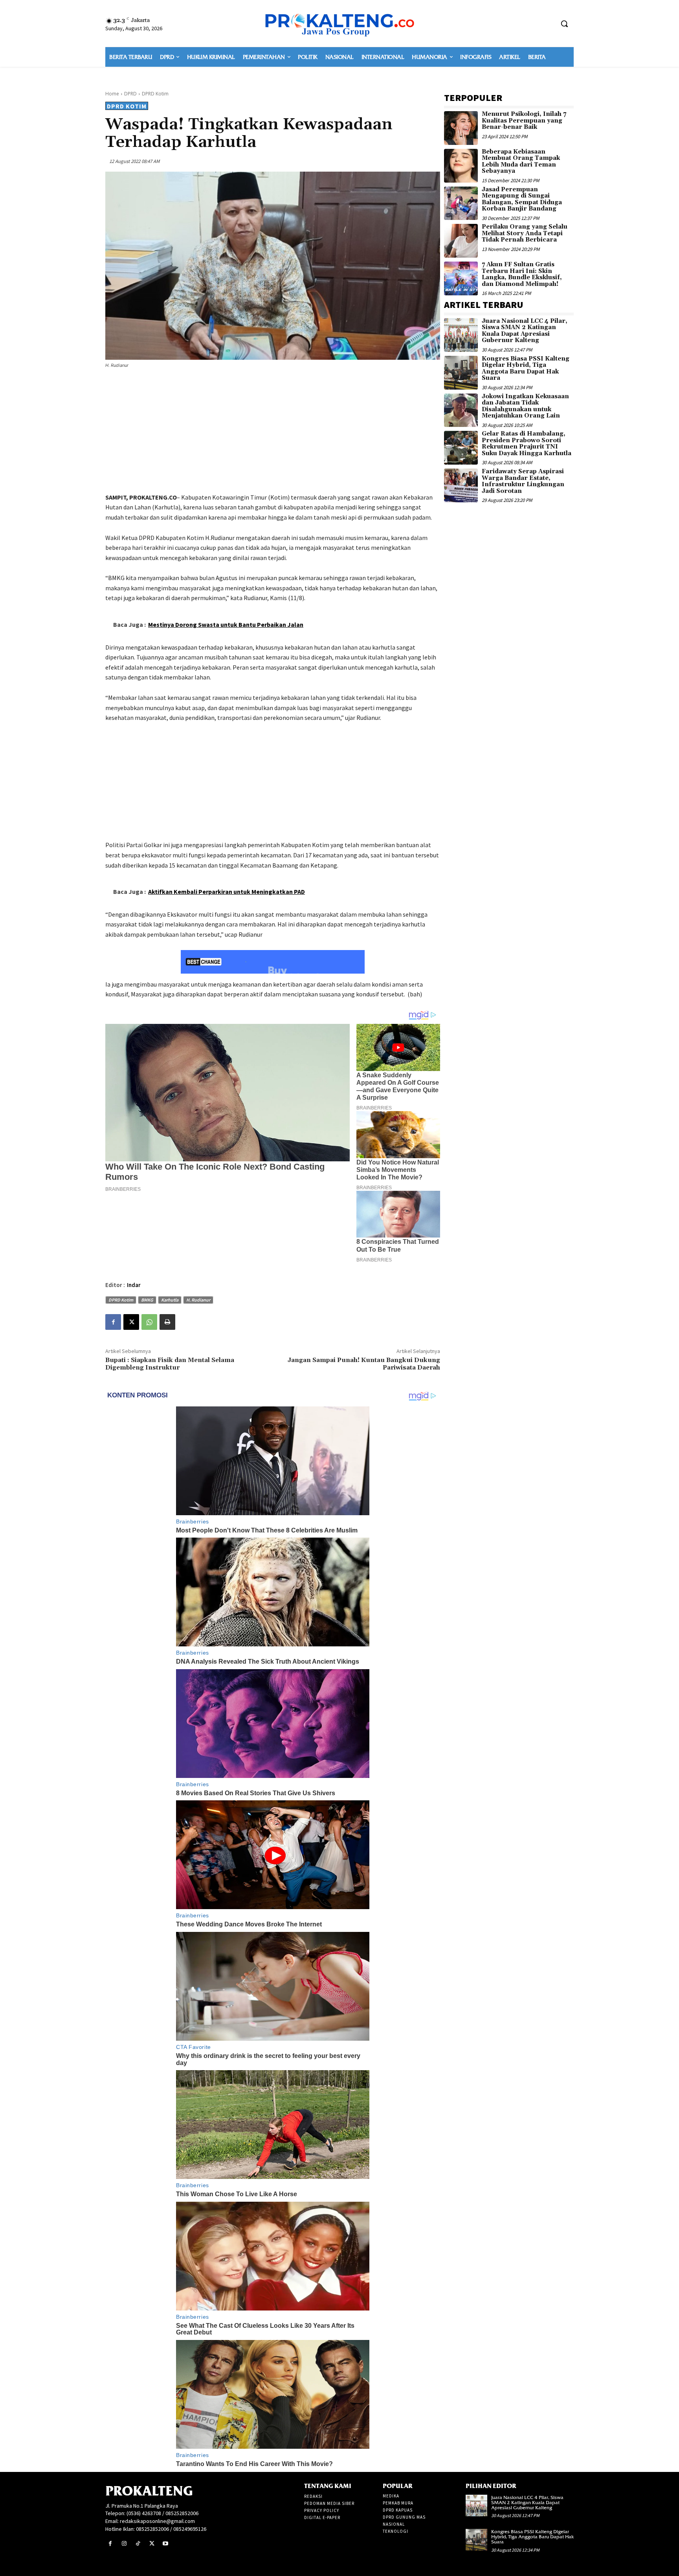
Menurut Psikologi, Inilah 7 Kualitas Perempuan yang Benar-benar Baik (524, 121)
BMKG (147, 1300)
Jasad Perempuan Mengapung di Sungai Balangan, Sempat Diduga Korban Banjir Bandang (522, 199)
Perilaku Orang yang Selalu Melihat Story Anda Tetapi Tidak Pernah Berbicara (525, 233)
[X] (131, 1322)
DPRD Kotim (155, 94)
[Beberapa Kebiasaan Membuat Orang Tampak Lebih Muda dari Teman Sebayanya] (461, 166)
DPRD (130, 94)
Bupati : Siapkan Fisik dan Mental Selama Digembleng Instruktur (170, 1364)
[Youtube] (166, 2544)
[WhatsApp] (149, 1322)
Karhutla (170, 1300)
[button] (564, 24)
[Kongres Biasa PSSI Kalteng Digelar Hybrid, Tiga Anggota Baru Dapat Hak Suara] (461, 373)
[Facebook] (113, 1322)
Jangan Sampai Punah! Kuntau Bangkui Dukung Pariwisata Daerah (364, 1364)
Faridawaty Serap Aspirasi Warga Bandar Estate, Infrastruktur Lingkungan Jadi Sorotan (523, 481)
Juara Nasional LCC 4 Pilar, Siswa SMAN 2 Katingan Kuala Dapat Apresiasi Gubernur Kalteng (525, 331)
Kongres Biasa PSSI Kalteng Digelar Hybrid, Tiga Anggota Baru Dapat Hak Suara (526, 369)
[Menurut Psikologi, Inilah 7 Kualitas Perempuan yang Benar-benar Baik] (461, 128)
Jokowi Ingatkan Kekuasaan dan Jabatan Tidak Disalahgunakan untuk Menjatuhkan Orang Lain (525, 406)
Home (112, 94)
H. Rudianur (198, 1300)
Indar (134, 1285)
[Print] (167, 1322)
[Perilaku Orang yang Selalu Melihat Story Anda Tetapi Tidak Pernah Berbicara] (461, 241)
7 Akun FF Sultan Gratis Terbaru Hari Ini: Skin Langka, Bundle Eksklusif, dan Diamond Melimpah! (522, 274)
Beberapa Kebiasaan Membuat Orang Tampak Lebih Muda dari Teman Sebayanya (521, 162)
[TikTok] (138, 2544)
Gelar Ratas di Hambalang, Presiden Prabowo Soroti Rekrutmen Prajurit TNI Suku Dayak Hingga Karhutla (527, 444)
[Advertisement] (273, 432)
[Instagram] (124, 2544)
